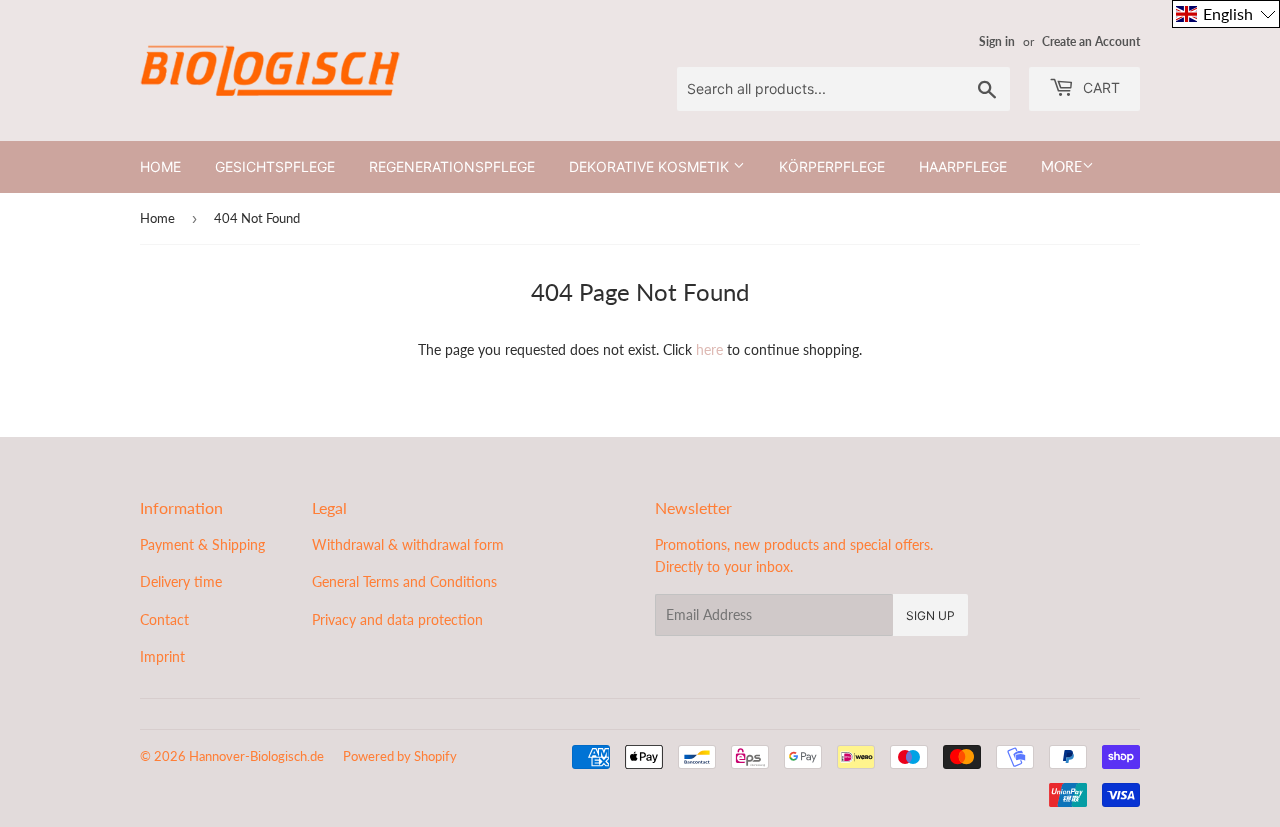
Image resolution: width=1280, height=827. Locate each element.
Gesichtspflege (275, 166)
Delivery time (181, 581)
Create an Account (1091, 41)
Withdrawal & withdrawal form (408, 544)
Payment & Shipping (202, 544)
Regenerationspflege (452, 166)
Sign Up (930, 615)
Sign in (997, 41)
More (1061, 166)
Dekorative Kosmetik (651, 166)
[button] (1226, 14)
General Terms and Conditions (404, 581)
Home (160, 166)
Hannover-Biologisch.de (256, 756)
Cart (1099, 87)
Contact (164, 619)
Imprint (162, 656)
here (709, 349)
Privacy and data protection (397, 619)
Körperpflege (832, 166)
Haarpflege (963, 166)
